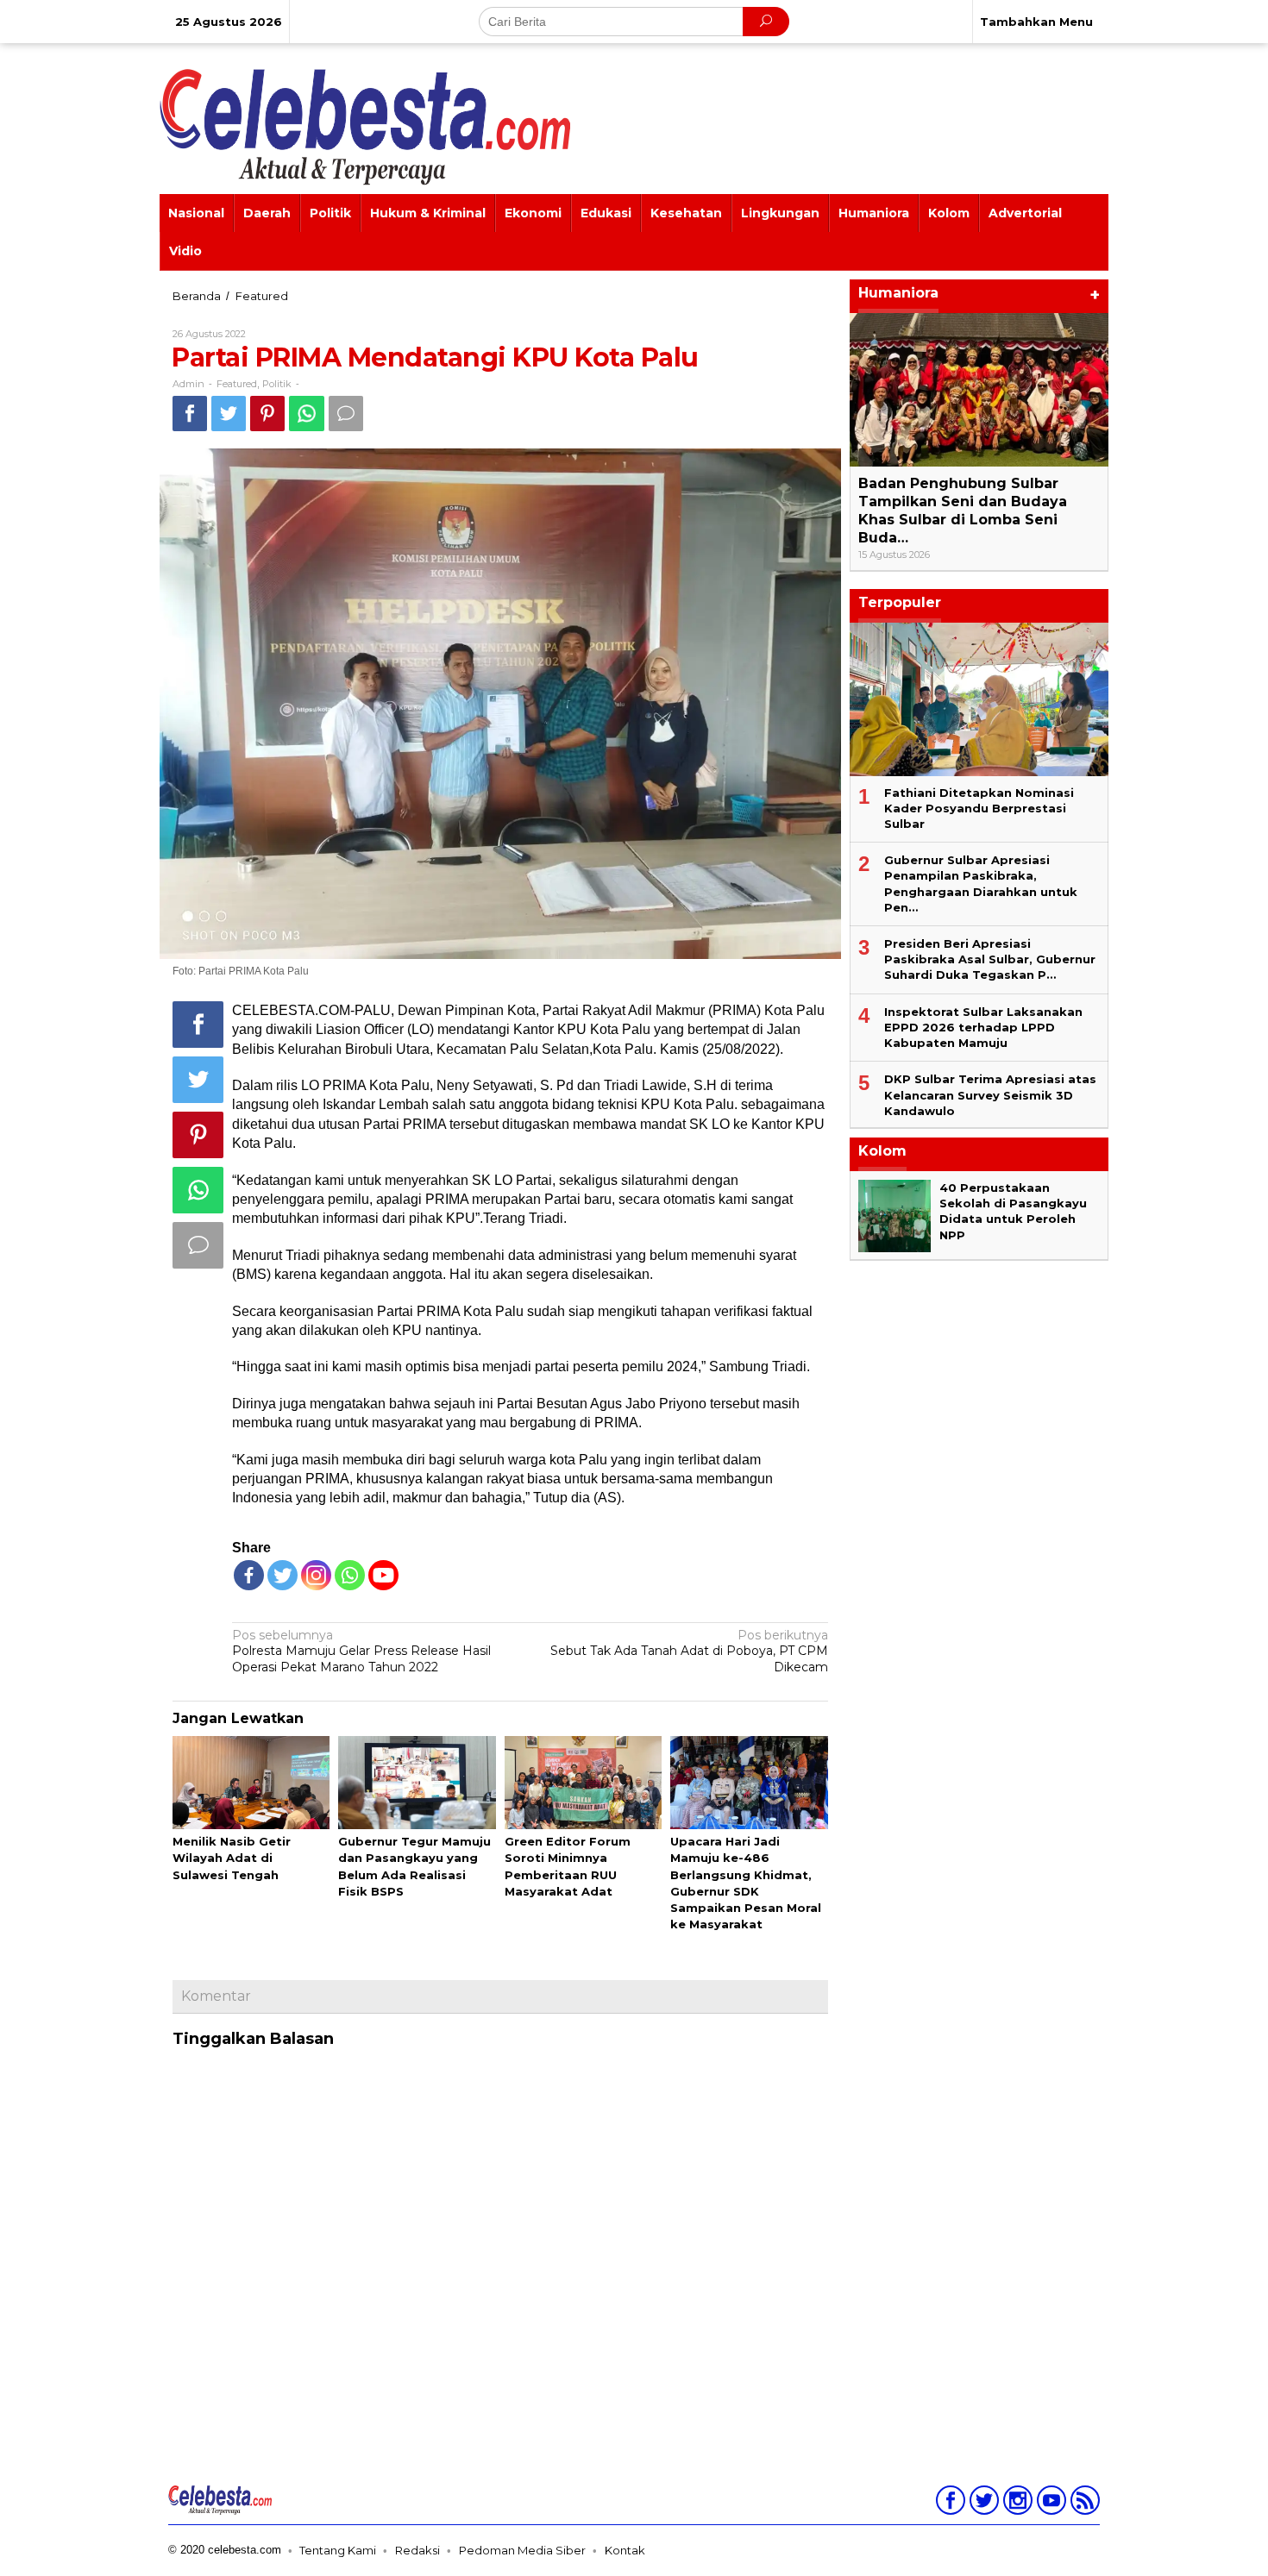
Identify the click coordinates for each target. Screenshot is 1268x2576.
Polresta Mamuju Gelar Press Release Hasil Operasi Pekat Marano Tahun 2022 (361, 1651)
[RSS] (1083, 2504)
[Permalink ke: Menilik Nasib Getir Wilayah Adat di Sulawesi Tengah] (251, 1783)
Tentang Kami (338, 2550)
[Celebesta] (365, 126)
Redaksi (417, 2550)
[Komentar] (346, 414)
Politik (277, 384)
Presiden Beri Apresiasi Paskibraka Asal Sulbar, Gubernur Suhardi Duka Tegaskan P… (990, 959)
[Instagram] (1016, 2504)
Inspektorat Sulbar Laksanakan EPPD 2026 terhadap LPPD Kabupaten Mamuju (983, 1027)
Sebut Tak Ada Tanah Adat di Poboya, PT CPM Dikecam (689, 1651)
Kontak (625, 2550)
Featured (237, 384)
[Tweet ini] (229, 414)
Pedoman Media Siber (522, 2550)
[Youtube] (1049, 2504)
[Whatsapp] (307, 414)
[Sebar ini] (190, 414)
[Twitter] (282, 1575)
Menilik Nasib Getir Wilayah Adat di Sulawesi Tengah (232, 1858)
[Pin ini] (267, 414)
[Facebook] (249, 1575)
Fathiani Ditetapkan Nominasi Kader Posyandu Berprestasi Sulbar (979, 807)
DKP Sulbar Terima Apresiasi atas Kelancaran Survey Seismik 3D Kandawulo (990, 1094)
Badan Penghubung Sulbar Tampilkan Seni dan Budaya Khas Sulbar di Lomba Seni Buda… (963, 510)
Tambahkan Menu (1036, 22)
